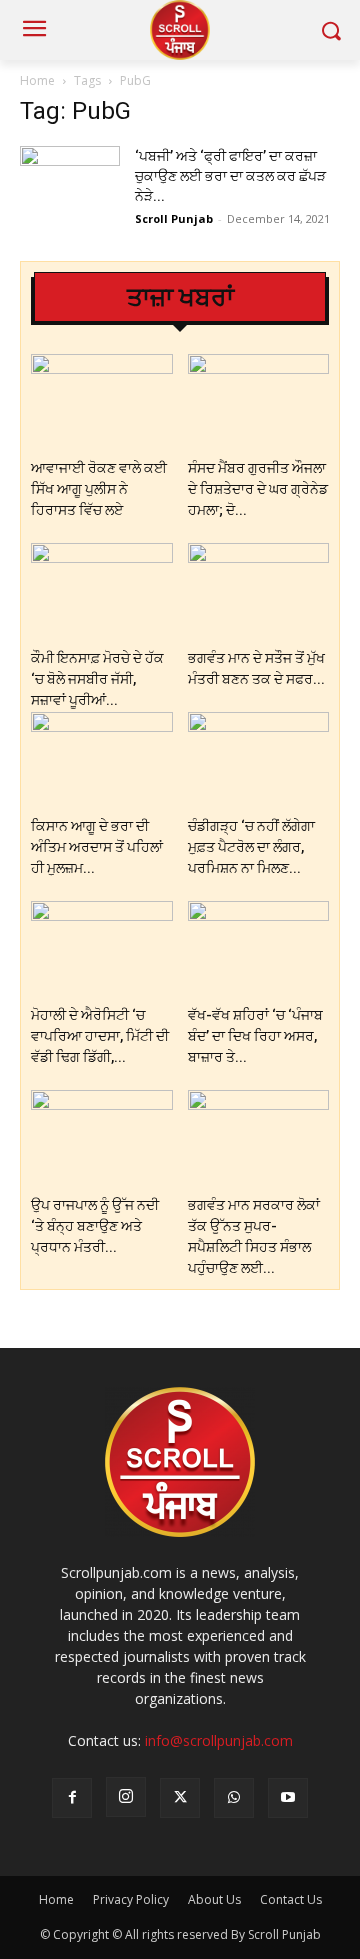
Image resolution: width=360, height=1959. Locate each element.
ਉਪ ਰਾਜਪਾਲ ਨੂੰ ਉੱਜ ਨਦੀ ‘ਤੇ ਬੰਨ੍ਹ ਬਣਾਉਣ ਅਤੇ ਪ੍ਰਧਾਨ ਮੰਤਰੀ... (95, 1226)
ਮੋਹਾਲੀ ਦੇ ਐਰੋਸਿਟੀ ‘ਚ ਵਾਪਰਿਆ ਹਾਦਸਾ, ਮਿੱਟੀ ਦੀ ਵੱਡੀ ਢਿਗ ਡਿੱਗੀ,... (100, 1036)
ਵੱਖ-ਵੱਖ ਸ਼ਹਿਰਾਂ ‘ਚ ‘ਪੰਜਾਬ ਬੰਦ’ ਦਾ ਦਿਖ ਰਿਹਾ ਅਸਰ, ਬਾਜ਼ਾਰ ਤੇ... (255, 1036)
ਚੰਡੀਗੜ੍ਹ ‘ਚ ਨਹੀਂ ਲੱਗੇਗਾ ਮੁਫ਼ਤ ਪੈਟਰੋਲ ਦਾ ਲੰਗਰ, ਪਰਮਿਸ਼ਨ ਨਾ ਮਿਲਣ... (251, 847)
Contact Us (291, 1899)
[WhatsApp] (234, 1798)
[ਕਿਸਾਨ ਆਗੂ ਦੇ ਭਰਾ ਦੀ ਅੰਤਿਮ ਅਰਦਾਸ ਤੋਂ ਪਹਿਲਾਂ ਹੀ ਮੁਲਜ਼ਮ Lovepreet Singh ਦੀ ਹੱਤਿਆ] (102, 760)
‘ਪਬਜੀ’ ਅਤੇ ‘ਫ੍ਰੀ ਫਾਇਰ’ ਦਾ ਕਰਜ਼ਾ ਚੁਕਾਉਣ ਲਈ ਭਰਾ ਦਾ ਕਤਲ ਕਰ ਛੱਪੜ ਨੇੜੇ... (230, 176)
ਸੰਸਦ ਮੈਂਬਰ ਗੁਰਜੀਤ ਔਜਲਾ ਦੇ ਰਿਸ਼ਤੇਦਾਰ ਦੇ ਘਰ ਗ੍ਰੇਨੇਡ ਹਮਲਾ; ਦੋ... (258, 489)
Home (37, 80)
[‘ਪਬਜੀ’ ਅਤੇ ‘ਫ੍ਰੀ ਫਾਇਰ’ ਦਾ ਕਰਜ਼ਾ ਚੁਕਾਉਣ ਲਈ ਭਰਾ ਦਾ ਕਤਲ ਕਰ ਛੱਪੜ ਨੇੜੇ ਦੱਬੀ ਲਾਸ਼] (70, 180)
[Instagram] (126, 1797)
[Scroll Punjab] (180, 30)
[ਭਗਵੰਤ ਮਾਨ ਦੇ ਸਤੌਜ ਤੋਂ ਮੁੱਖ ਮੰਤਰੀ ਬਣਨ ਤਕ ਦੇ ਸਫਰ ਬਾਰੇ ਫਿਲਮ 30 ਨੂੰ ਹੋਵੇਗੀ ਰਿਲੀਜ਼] (259, 591)
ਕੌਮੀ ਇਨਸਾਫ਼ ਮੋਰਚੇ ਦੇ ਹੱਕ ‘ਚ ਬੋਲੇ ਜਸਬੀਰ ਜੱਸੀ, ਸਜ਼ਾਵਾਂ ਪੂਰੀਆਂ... (97, 679)
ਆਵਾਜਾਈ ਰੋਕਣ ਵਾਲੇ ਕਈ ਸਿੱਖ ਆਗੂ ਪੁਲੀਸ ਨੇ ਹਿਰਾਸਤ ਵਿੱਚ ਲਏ (99, 489)
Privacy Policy (131, 1899)
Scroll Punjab (174, 218)
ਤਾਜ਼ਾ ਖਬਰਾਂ (180, 297)
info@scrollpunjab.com (219, 1740)
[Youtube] (288, 1798)
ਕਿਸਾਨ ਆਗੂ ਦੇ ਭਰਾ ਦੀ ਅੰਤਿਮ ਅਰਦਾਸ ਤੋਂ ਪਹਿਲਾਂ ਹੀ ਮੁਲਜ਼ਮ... (97, 847)
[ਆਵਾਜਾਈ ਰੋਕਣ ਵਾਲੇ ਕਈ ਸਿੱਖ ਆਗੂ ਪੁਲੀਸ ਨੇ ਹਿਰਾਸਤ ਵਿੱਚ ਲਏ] (102, 402)
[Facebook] (72, 1798)
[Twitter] (180, 1798)
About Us (214, 1899)
